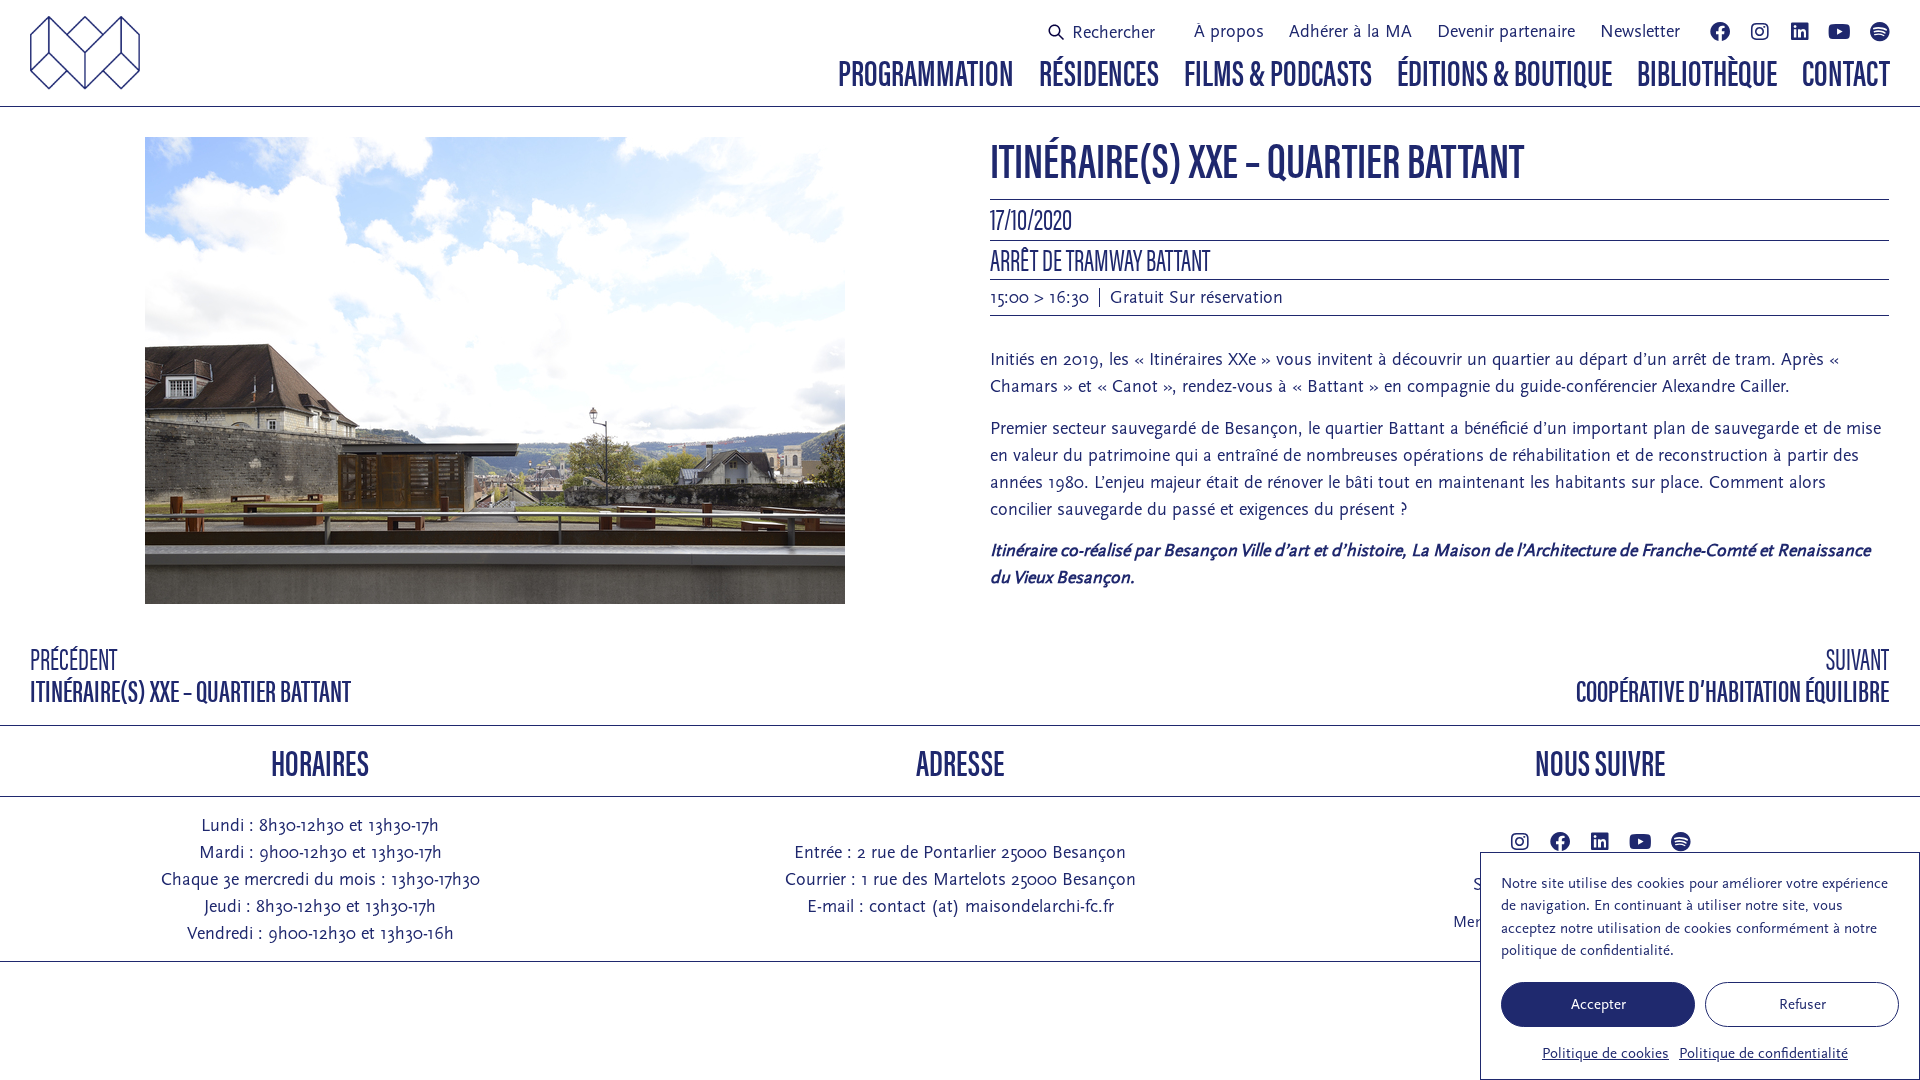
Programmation (926, 71)
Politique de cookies (1605, 1053)
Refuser (1802, 1004)
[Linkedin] (1800, 32)
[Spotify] (1880, 32)
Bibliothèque (1707, 71)
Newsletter (1640, 31)
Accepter (1598, 1004)
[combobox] (1109, 32)
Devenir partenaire (1506, 31)
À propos (1229, 31)
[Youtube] (1840, 32)
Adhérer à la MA (1350, 31)
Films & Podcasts (1278, 71)
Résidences (1099, 71)
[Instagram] (1760, 32)
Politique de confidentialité (1763, 1053)
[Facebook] (1720, 32)
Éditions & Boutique (1504, 71)
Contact (1846, 71)
